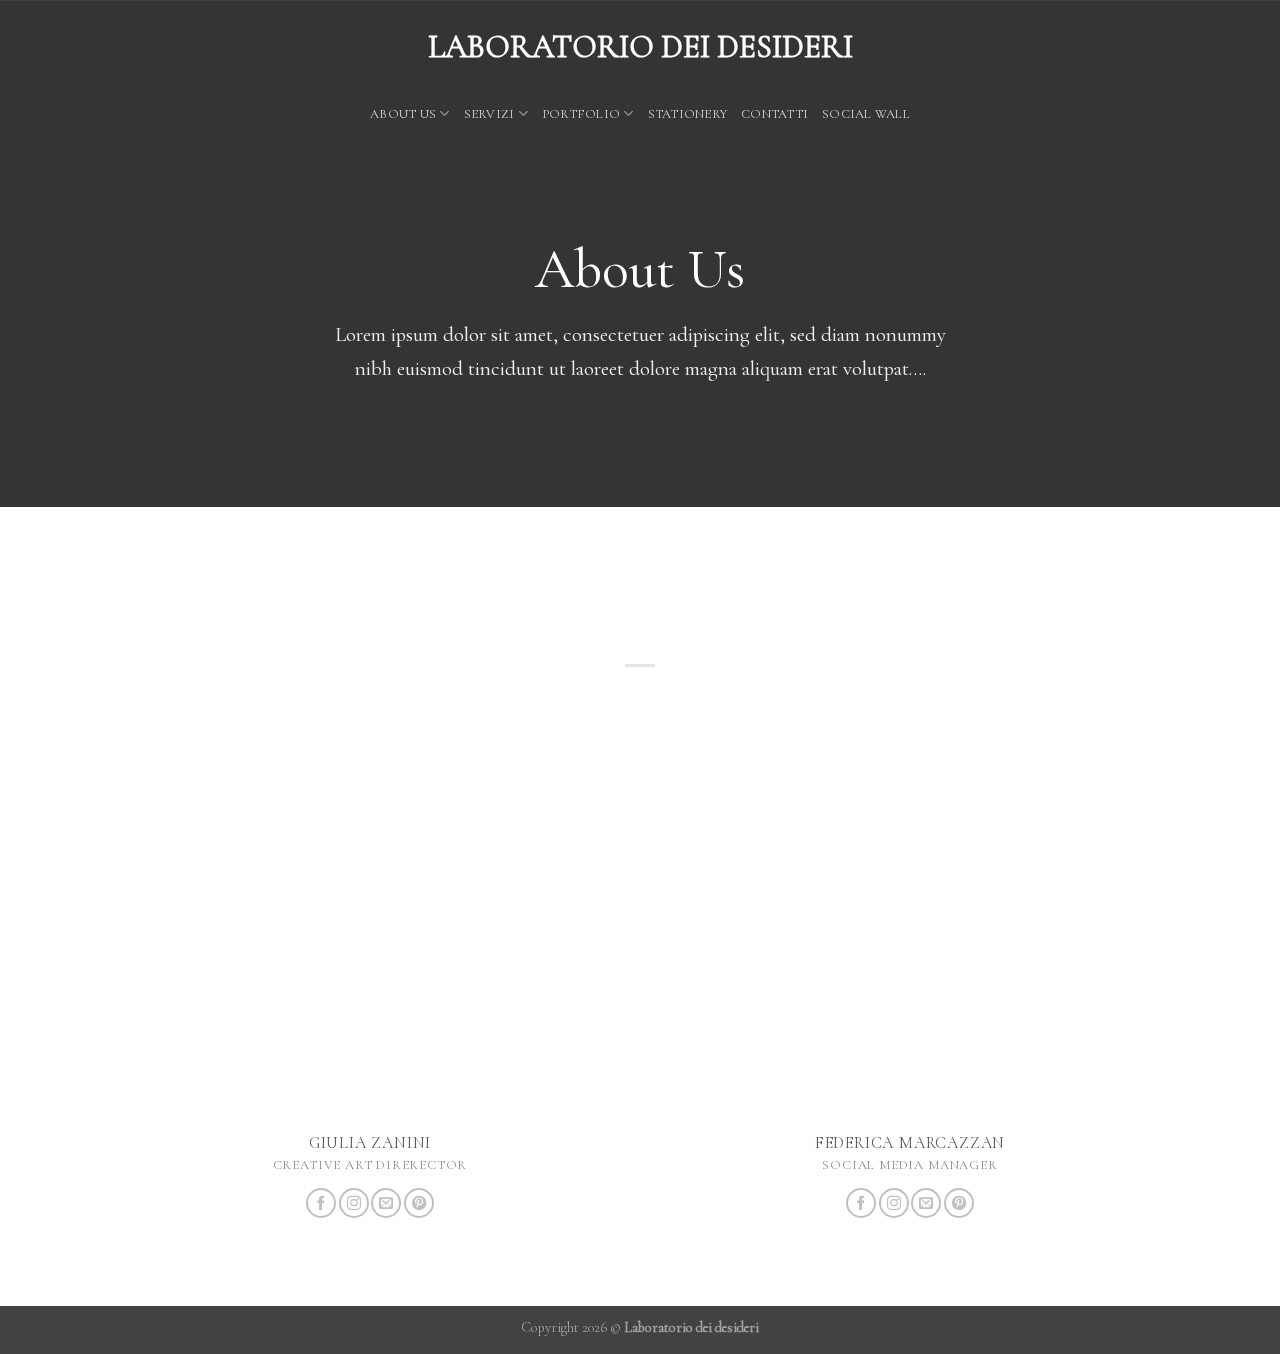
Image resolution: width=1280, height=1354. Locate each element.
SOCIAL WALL (866, 114)
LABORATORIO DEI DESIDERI (640, 47)
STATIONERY (688, 114)
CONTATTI (774, 114)
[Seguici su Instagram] (354, 1203)
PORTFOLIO (581, 114)
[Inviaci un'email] (386, 1203)
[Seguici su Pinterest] (419, 1203)
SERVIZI (489, 114)
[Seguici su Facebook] (321, 1203)
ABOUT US (403, 114)
